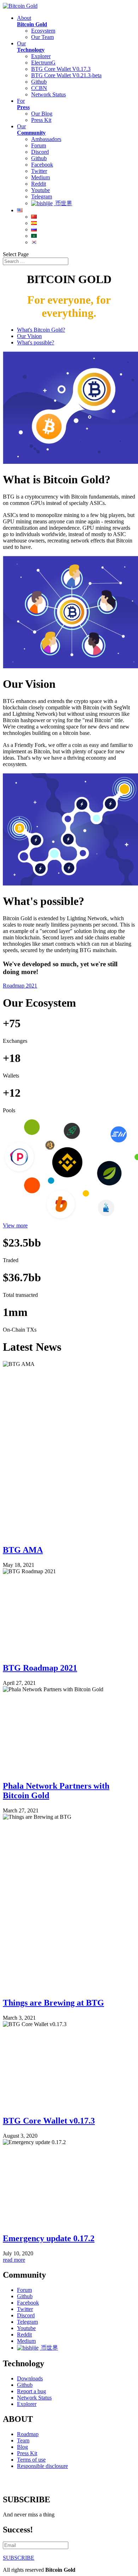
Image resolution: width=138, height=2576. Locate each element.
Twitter (39, 171)
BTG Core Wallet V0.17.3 (61, 69)
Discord (40, 152)
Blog (22, 2447)
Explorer (41, 56)
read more (14, 2260)
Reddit (39, 184)
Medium (41, 177)
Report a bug (31, 2391)
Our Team (42, 37)
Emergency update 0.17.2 (49, 2238)
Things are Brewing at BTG (53, 2003)
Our (31, 47)
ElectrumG (43, 63)
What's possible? (36, 342)
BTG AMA (23, 1550)
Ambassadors (46, 139)
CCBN (39, 88)
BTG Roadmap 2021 (40, 1668)
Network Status (48, 94)
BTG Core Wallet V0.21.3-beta (66, 75)
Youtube (41, 190)
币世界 (63, 203)
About (32, 21)
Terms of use (31, 2460)
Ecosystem (43, 31)
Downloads (30, 2378)
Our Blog (42, 114)
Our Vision (29, 336)
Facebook (42, 165)
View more (15, 1225)
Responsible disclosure (42, 2466)
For (23, 104)
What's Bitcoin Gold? (41, 330)
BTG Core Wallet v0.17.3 (49, 2121)
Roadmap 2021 (20, 986)
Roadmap (28, 2434)
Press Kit (41, 120)
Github (39, 82)
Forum (39, 145)
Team (23, 2440)
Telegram (42, 196)
